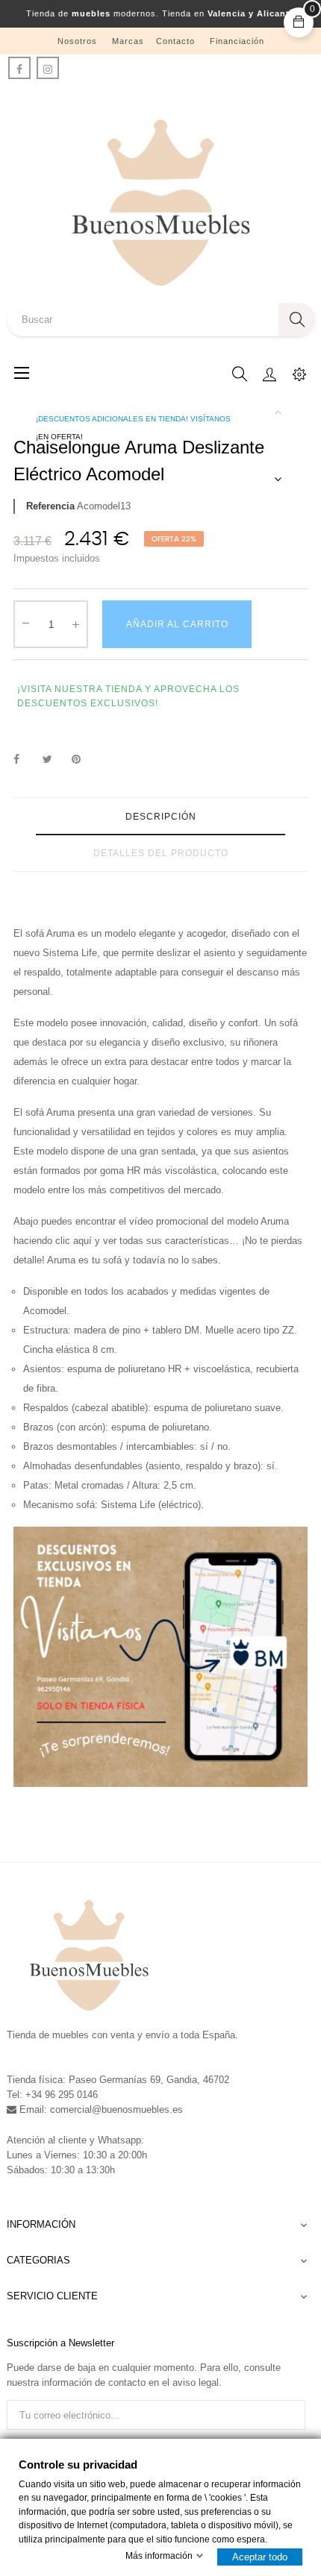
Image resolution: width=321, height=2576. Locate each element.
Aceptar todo (260, 2557)
